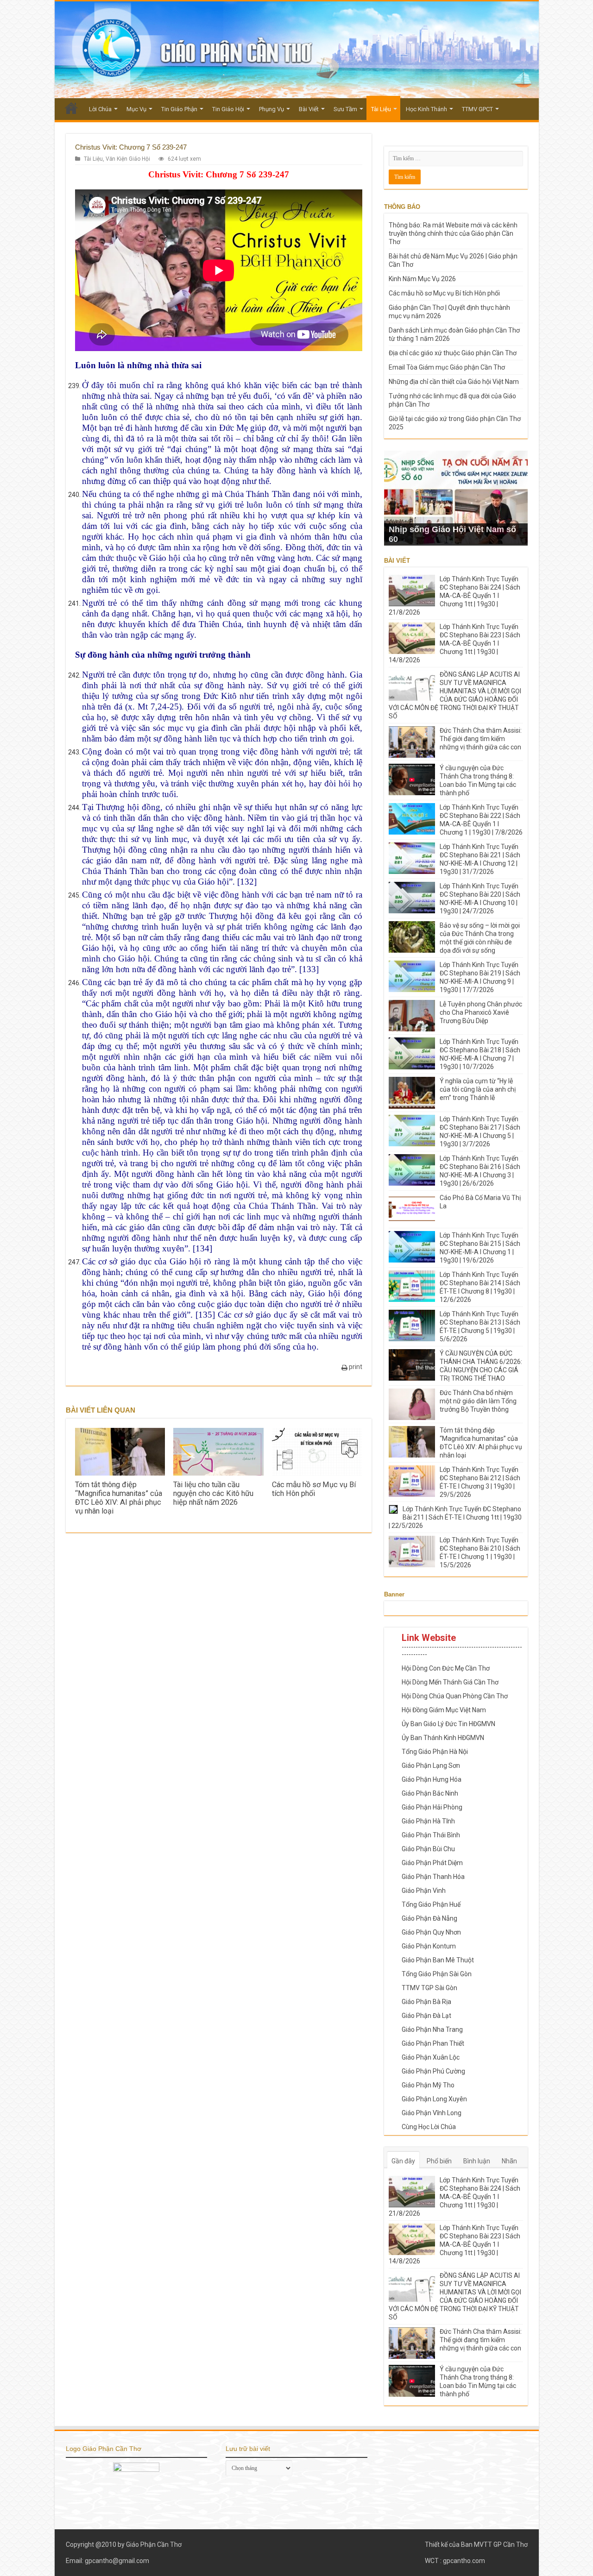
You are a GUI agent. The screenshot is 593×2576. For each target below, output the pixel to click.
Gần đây (403, 2161)
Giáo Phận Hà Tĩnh (428, 1821)
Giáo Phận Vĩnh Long (432, 2113)
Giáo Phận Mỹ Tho (428, 2085)
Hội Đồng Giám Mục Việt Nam (444, 1710)
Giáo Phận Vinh (424, 1891)
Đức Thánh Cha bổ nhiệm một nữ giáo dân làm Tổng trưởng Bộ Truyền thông (478, 1401)
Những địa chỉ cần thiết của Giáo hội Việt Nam (454, 382)
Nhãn (509, 2161)
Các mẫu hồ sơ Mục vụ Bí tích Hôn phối (314, 1489)
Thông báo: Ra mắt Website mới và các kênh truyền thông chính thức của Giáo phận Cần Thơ (453, 233)
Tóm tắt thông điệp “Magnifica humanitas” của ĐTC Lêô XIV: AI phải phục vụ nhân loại (119, 1498)
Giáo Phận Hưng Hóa (432, 1779)
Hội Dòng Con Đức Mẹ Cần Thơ (446, 1668)
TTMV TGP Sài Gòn (429, 1988)
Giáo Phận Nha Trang (432, 2029)
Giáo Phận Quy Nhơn (431, 1932)
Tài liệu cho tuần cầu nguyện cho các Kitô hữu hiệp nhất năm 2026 (213, 1493)
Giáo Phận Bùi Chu (428, 1849)
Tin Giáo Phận (179, 109)
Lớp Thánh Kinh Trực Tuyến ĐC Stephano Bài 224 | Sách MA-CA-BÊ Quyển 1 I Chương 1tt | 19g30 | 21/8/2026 (454, 596)
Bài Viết (309, 109)
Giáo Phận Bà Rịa (426, 2002)
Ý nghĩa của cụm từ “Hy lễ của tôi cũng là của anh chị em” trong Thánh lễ (478, 1089)
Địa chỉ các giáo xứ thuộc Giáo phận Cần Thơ (453, 353)
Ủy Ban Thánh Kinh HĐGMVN (443, 1738)
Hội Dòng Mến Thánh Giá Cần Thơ (450, 1682)
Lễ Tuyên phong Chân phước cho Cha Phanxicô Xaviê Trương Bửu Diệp (481, 1012)
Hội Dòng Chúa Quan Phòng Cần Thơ (455, 1696)
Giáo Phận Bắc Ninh (430, 1793)
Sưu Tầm (345, 109)
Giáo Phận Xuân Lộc (431, 2057)
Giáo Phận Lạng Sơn (431, 1766)
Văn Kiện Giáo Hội (128, 159)
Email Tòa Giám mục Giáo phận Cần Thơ (447, 367)
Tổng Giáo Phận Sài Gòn (437, 1974)
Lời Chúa (100, 109)
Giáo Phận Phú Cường (433, 2071)
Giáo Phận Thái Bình (431, 1835)
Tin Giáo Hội (228, 109)
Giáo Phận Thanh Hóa (433, 1877)
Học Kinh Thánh (426, 109)
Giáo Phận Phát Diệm (432, 1863)
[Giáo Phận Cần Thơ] (297, 50)
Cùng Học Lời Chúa (429, 2127)
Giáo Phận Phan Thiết (433, 2043)
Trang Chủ (71, 108)
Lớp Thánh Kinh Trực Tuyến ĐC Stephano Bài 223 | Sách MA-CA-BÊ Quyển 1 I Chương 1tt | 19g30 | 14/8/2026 (454, 643)
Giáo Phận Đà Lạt (426, 2016)
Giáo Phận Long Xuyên (434, 2099)
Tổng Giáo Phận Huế (431, 1904)
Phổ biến (439, 2161)
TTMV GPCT (477, 109)
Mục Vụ (136, 109)
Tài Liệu (381, 109)
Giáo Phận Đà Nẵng (429, 1918)
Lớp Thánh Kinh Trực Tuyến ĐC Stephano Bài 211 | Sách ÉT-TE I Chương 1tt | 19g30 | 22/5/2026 (455, 1517)
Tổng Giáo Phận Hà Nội (435, 1752)
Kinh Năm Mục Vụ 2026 (422, 279)
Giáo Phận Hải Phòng (432, 1807)
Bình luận (477, 2161)
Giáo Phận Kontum (429, 1946)
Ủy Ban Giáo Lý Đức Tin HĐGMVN (448, 1724)
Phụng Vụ (271, 109)
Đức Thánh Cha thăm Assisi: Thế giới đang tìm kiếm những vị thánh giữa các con (481, 739)
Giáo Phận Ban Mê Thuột (438, 1960)
